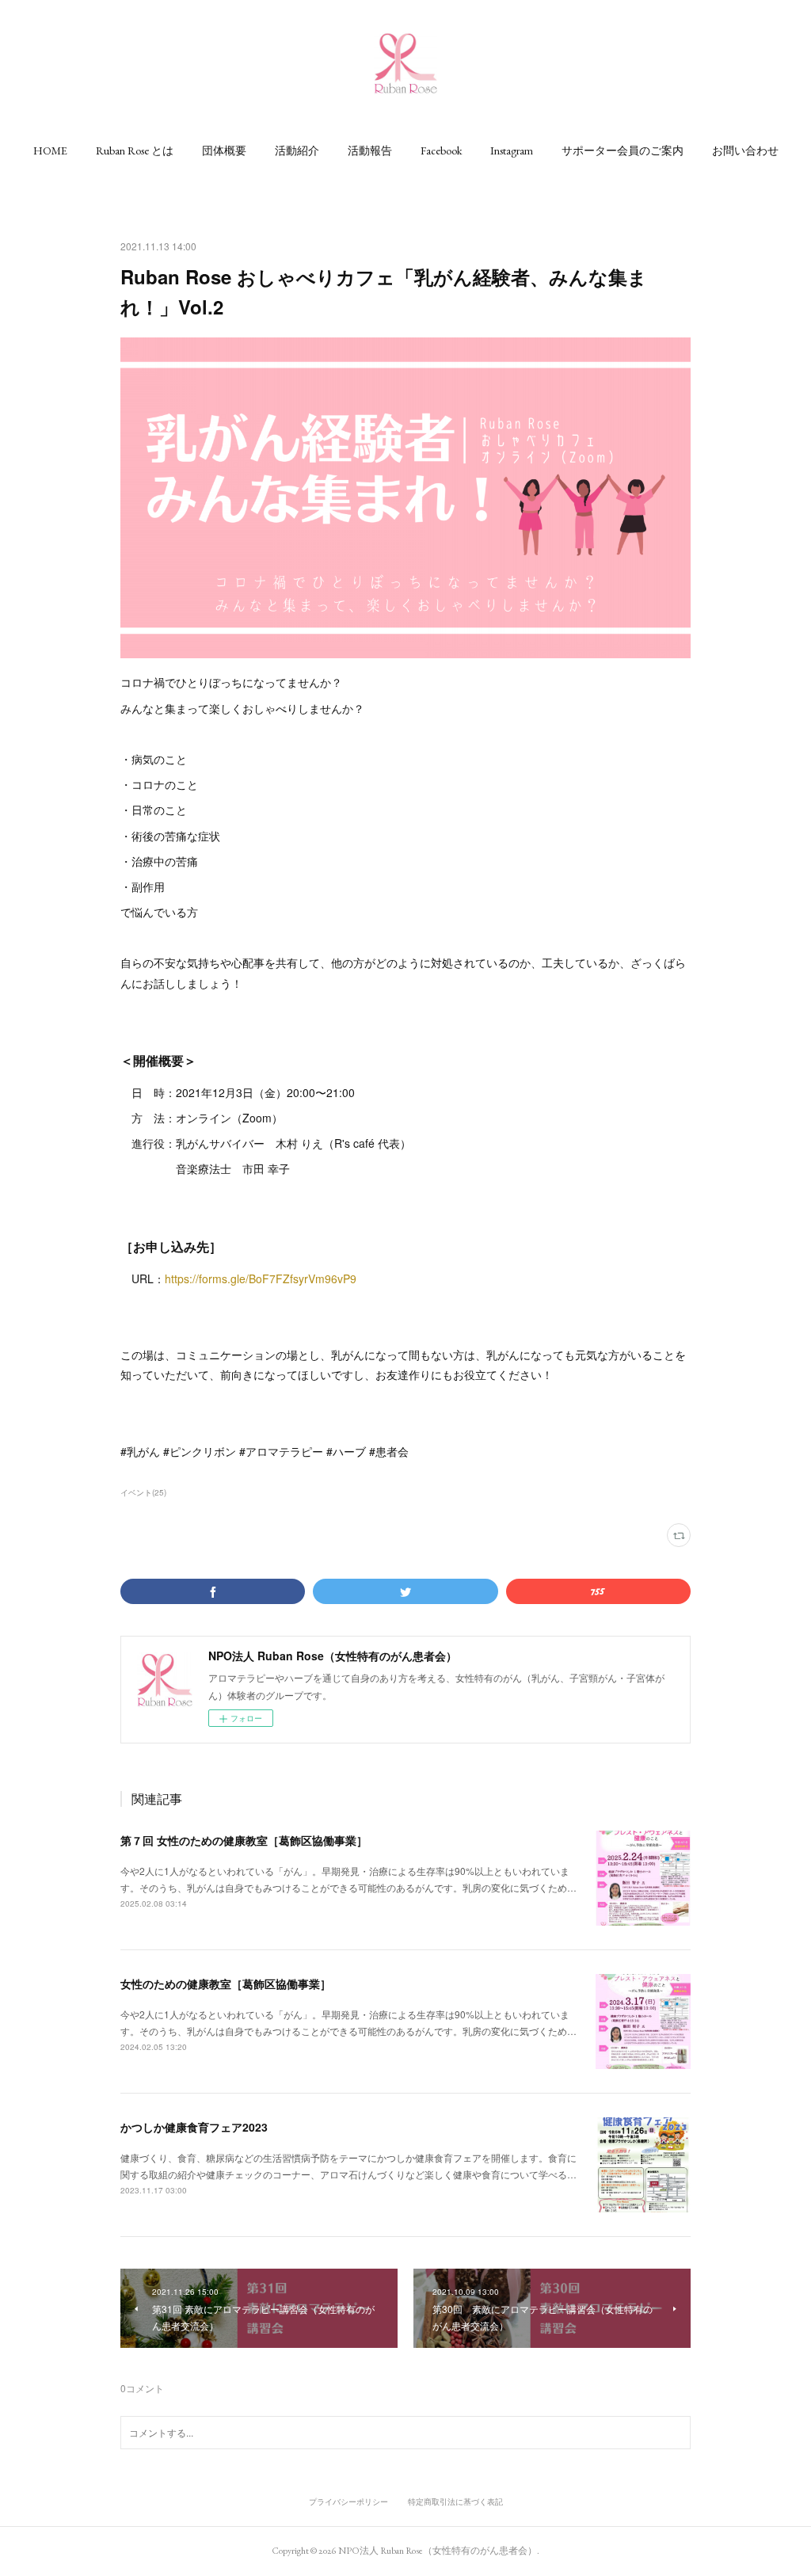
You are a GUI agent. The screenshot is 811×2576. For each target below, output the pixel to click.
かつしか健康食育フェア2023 (194, 2127)
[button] (50, 151)
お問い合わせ (745, 151)
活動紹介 (297, 151)
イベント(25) (143, 1492)
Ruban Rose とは (135, 151)
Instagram (512, 151)
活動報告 (370, 151)
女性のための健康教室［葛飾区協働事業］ (226, 1983)
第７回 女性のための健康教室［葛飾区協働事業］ (244, 1840)
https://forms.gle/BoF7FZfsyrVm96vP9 (261, 1278)
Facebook (441, 151)
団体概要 (224, 151)
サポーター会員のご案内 (623, 151)
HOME (50, 151)
